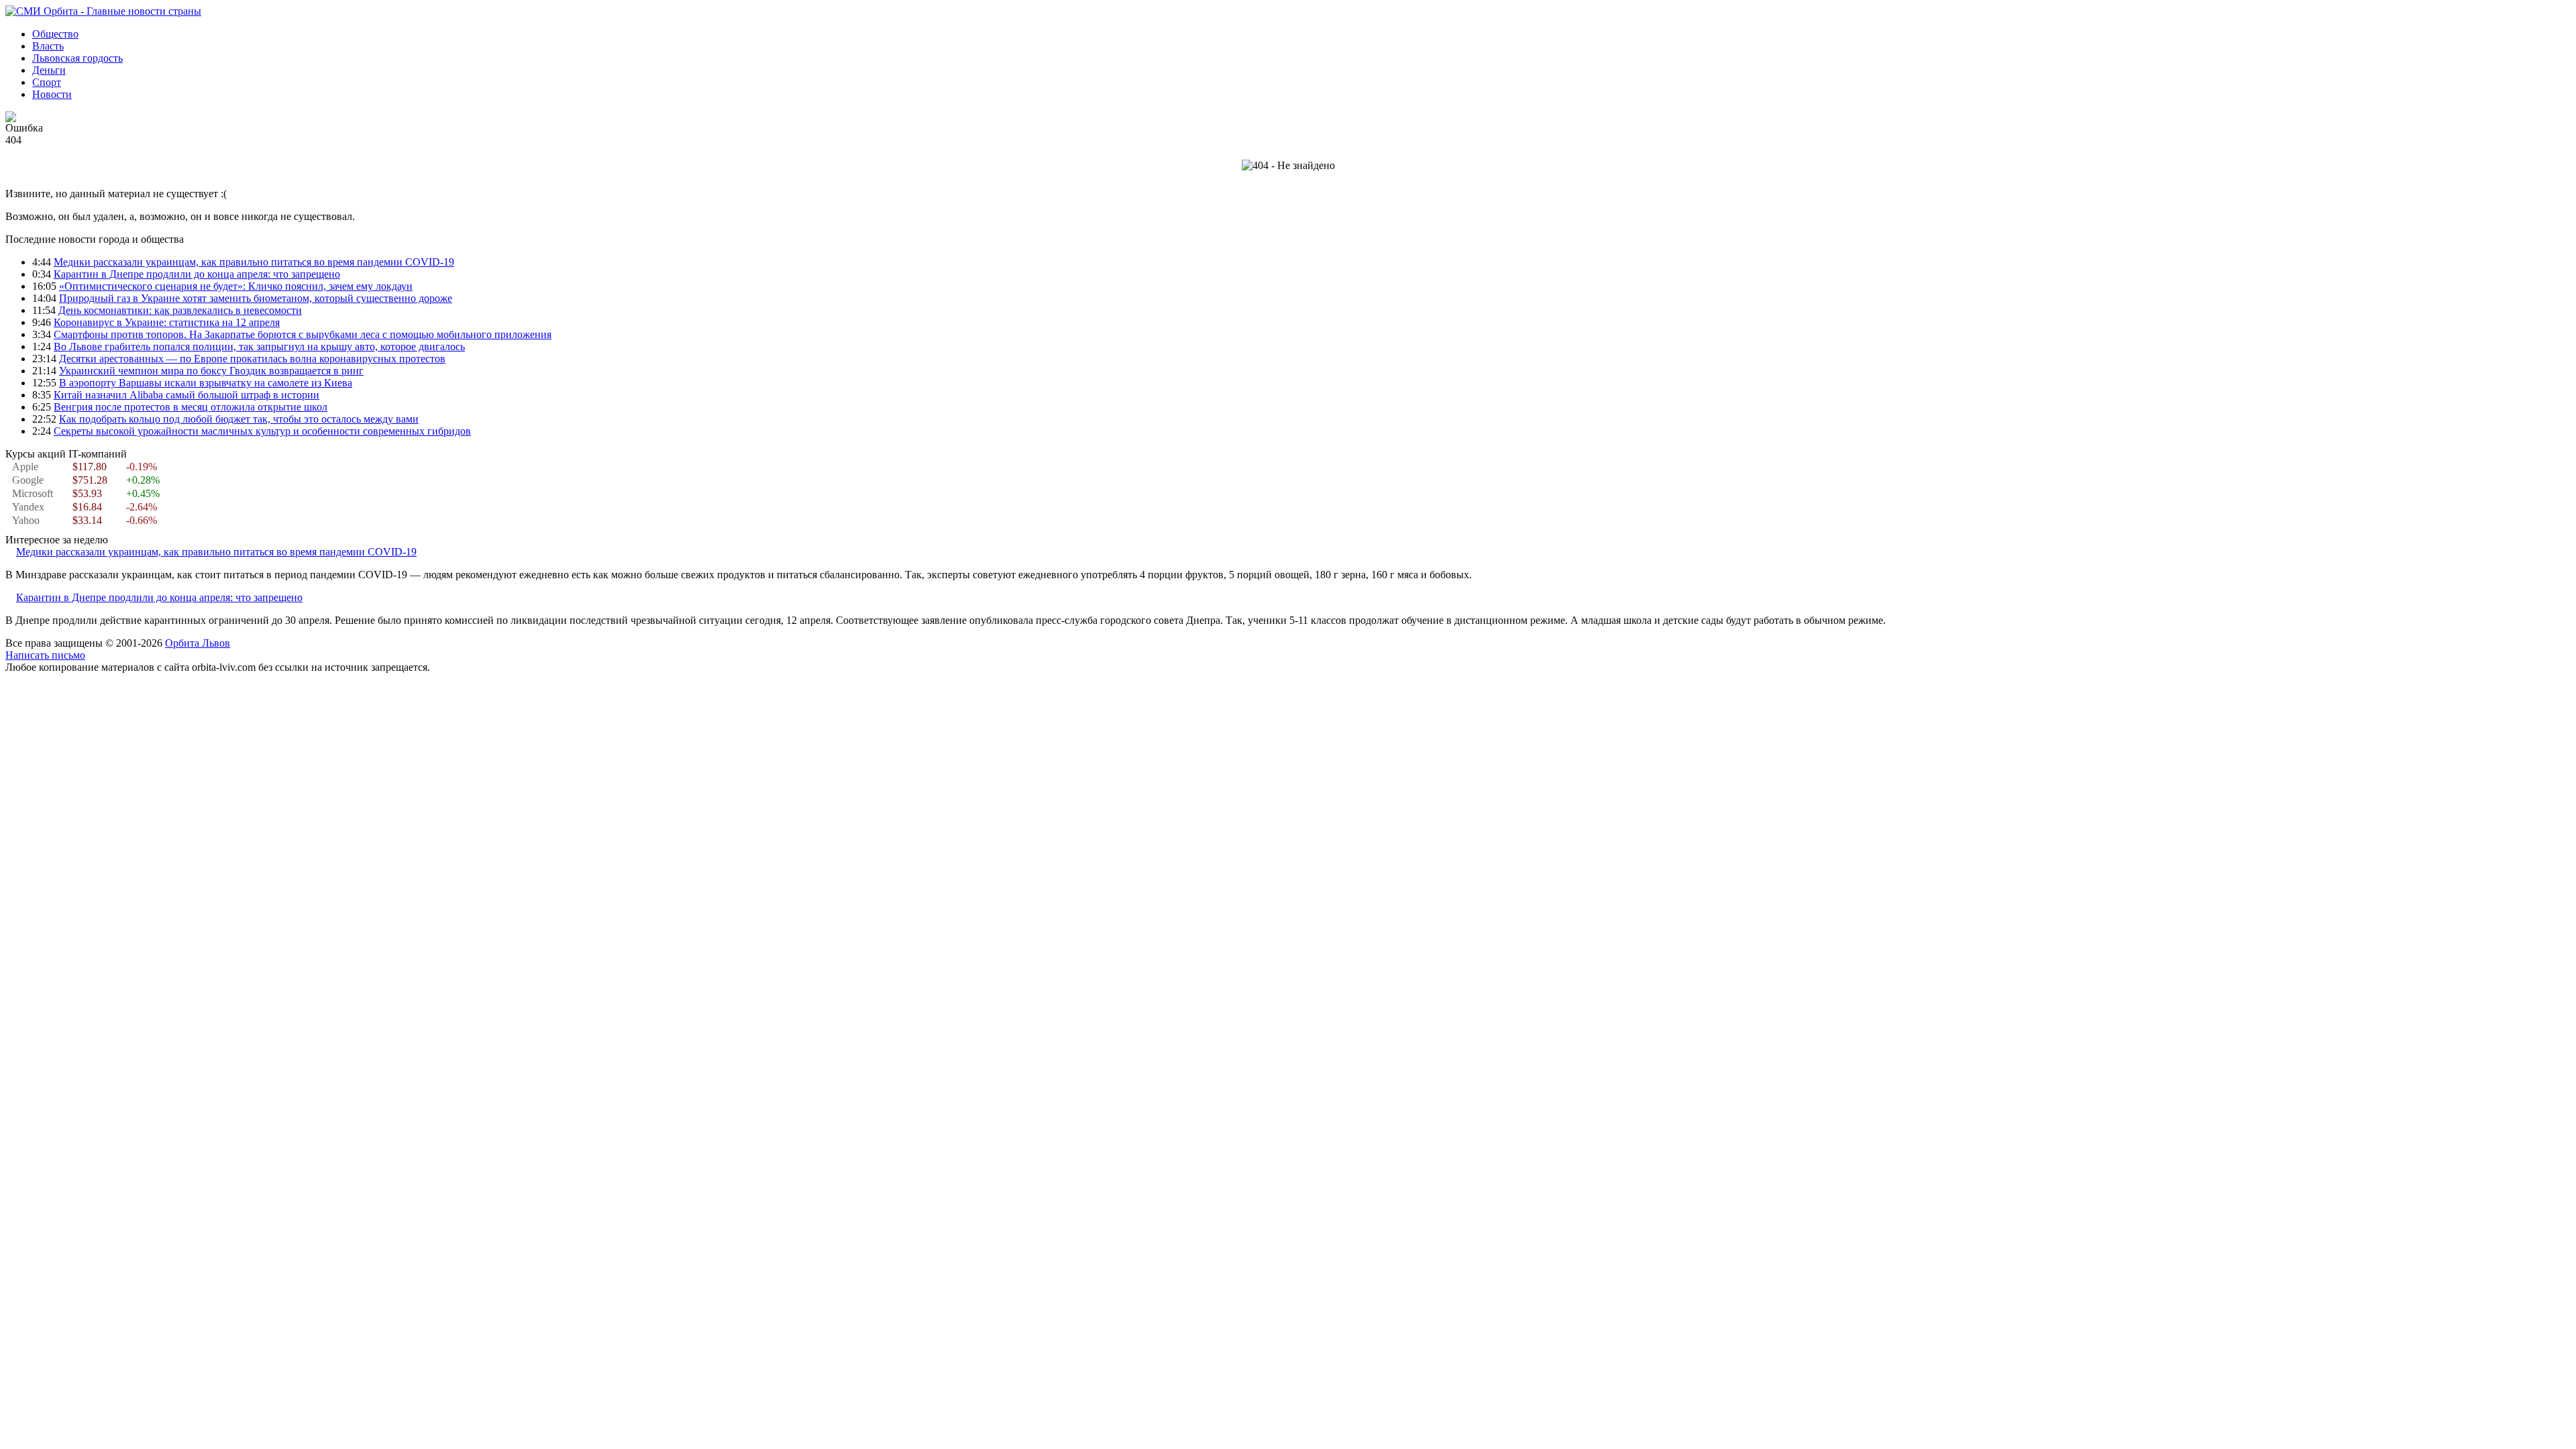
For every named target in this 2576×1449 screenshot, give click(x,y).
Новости (52, 94)
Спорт (47, 82)
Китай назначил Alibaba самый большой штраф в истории (186, 395)
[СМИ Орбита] (103, 11)
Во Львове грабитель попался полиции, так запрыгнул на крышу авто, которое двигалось (259, 346)
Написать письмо (45, 655)
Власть (48, 46)
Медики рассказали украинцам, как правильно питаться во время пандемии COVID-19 (254, 262)
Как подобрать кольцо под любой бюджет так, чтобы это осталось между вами (239, 419)
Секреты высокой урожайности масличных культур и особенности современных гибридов (262, 431)
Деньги (49, 70)
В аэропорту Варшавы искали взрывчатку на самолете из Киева (206, 383)
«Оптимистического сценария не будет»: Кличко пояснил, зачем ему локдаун (236, 286)
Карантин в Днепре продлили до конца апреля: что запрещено (197, 274)
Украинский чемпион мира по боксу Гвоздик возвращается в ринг (211, 371)
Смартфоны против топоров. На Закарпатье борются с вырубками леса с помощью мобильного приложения (303, 334)
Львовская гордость (77, 58)
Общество (55, 34)
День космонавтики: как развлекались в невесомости (180, 310)
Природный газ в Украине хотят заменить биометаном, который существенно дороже (256, 298)
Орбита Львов (198, 643)
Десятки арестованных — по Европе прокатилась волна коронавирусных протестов (252, 359)
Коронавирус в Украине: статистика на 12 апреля (167, 322)
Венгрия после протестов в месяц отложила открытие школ (191, 407)
